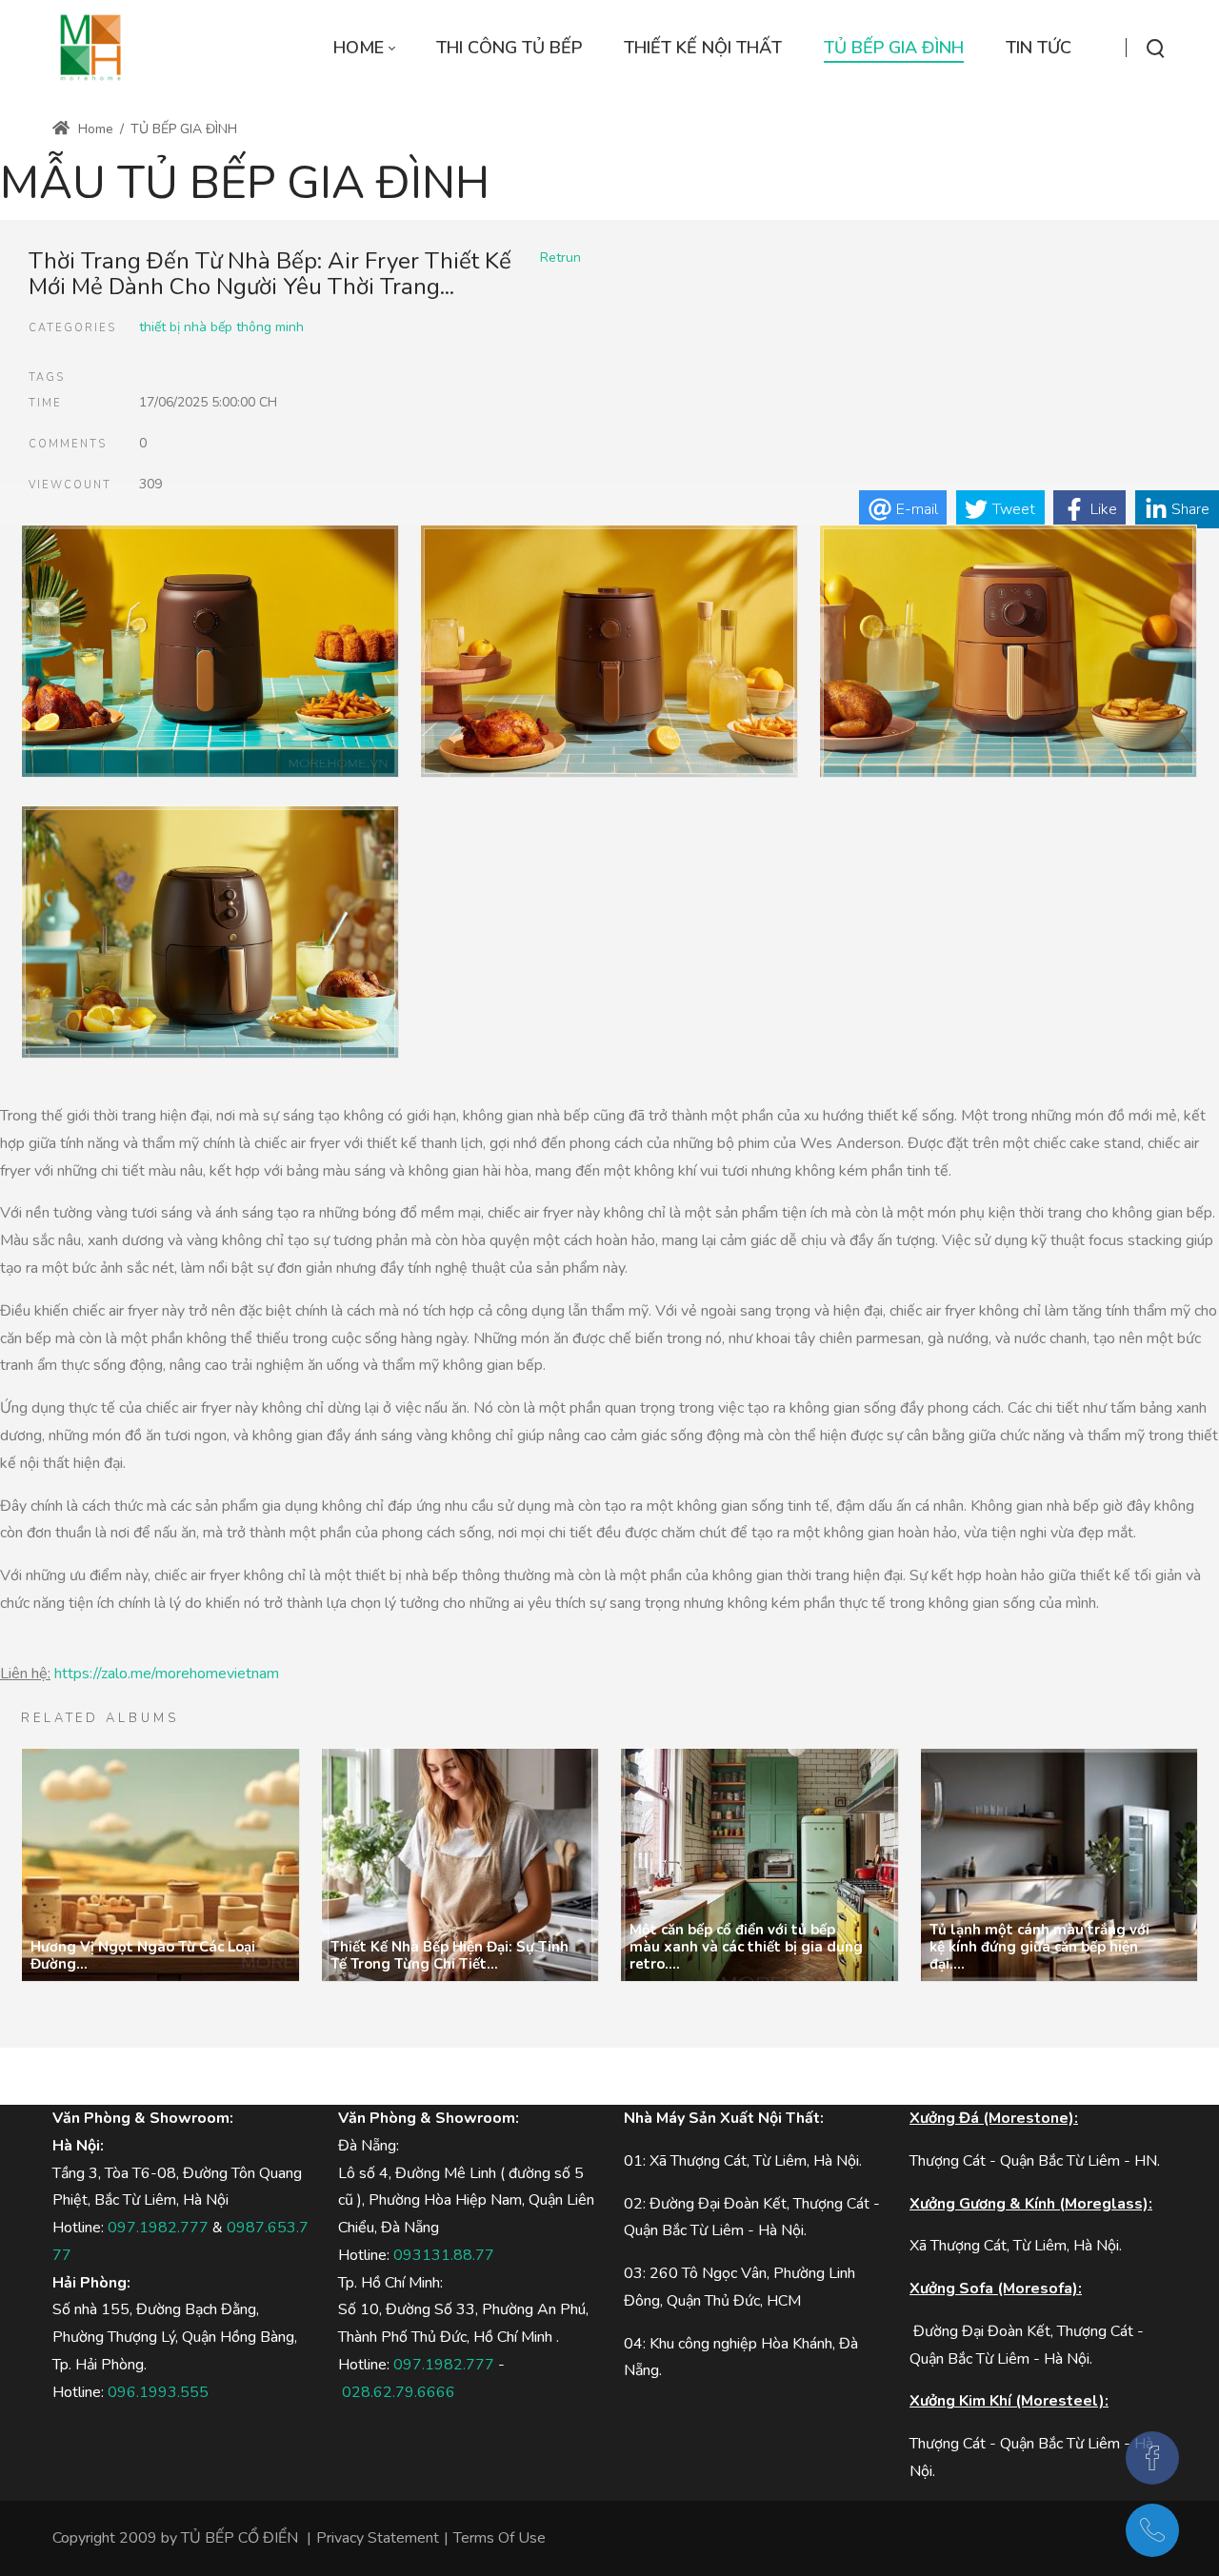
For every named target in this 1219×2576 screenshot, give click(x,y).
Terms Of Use (500, 2538)
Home (94, 129)
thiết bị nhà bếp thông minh (221, 327)
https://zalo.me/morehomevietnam (167, 1674)
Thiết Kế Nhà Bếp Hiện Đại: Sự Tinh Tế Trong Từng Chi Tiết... (450, 1955)
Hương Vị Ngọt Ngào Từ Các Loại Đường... (143, 1955)
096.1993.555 (158, 2392)
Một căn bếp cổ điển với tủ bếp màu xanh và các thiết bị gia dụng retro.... (746, 1947)
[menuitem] (364, 48)
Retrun (560, 258)
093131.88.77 (444, 2255)
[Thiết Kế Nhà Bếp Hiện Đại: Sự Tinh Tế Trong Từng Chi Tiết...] (460, 1865)
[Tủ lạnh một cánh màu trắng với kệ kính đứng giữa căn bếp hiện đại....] (1059, 1865)
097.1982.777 (158, 2228)
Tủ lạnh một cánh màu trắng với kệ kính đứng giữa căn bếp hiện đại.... (1039, 1947)
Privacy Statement (378, 2538)
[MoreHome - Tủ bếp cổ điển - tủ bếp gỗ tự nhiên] (90, 48)
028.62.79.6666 (399, 2392)
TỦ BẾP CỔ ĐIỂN (240, 2538)
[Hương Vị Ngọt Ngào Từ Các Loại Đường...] (160, 1865)
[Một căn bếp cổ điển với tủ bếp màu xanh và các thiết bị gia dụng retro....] (759, 1865)
